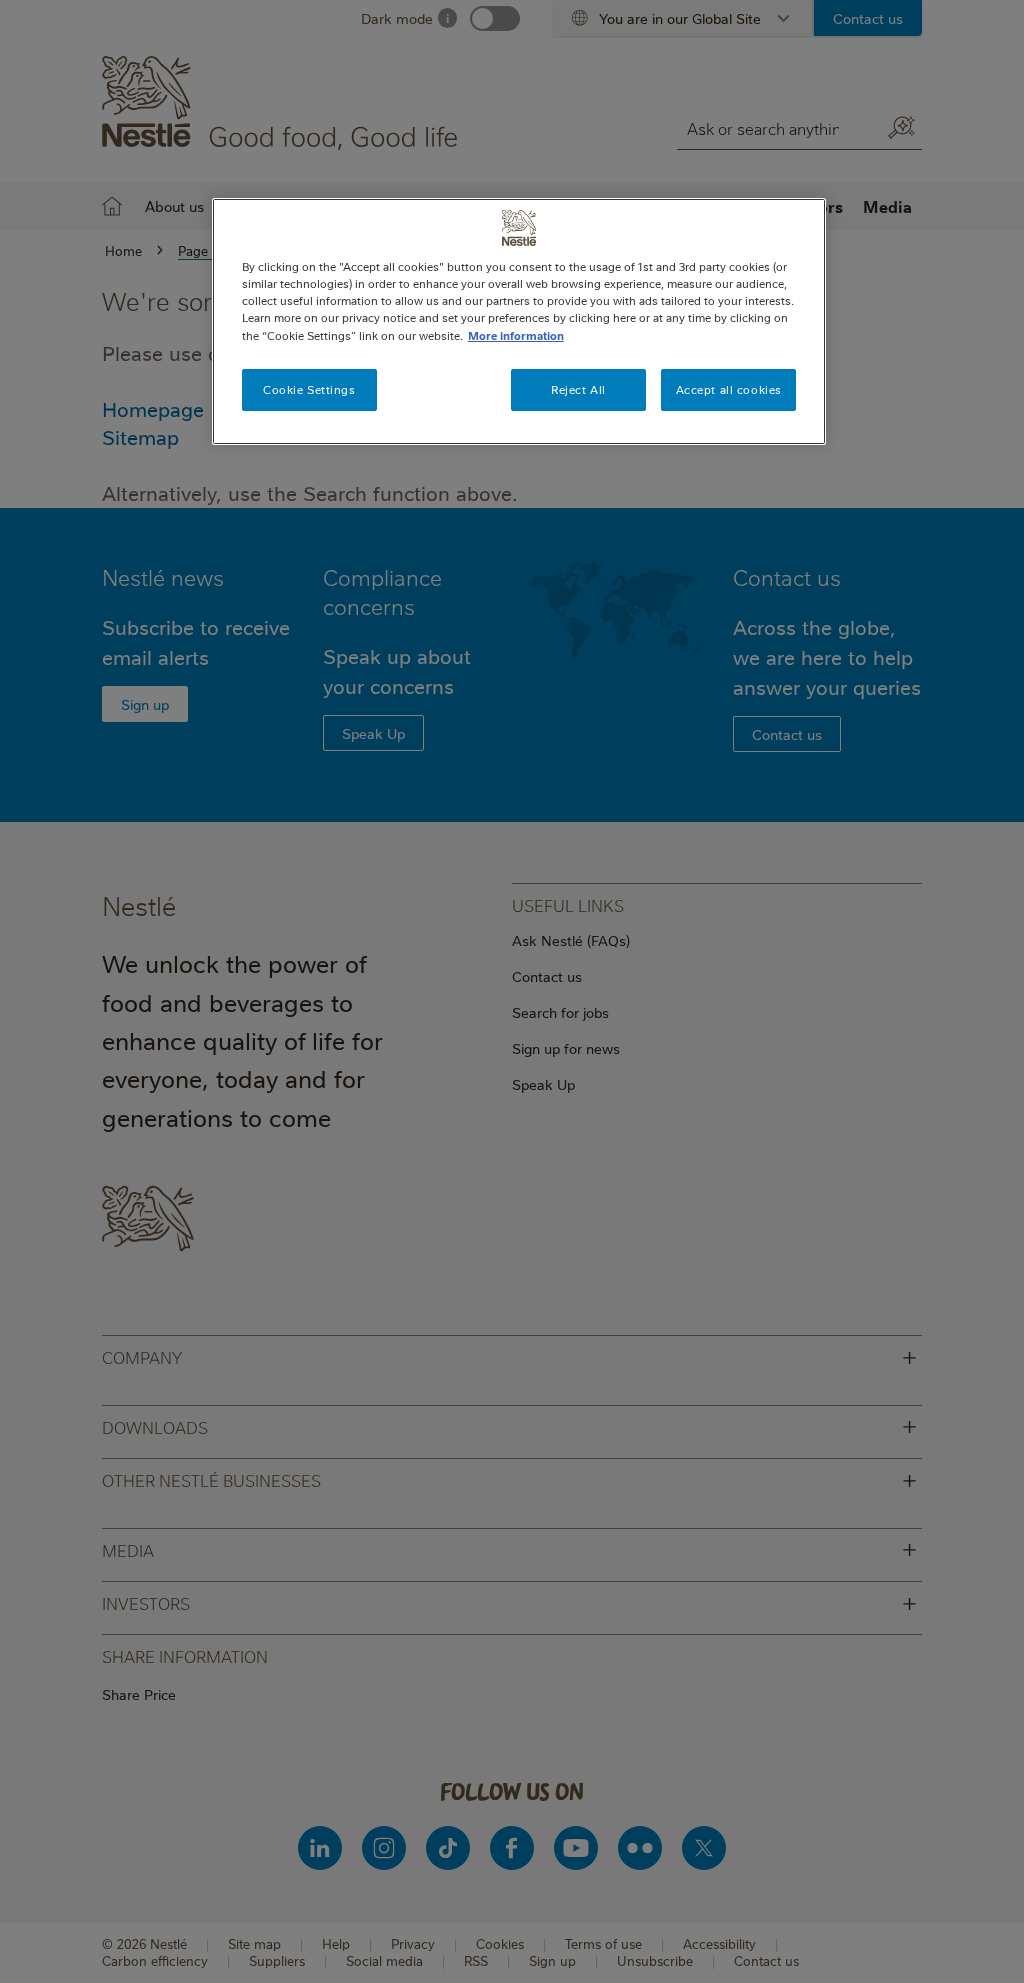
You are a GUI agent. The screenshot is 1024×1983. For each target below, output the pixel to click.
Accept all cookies (729, 389)
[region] (519, 321)
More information (516, 335)
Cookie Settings (309, 389)
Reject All (578, 389)
